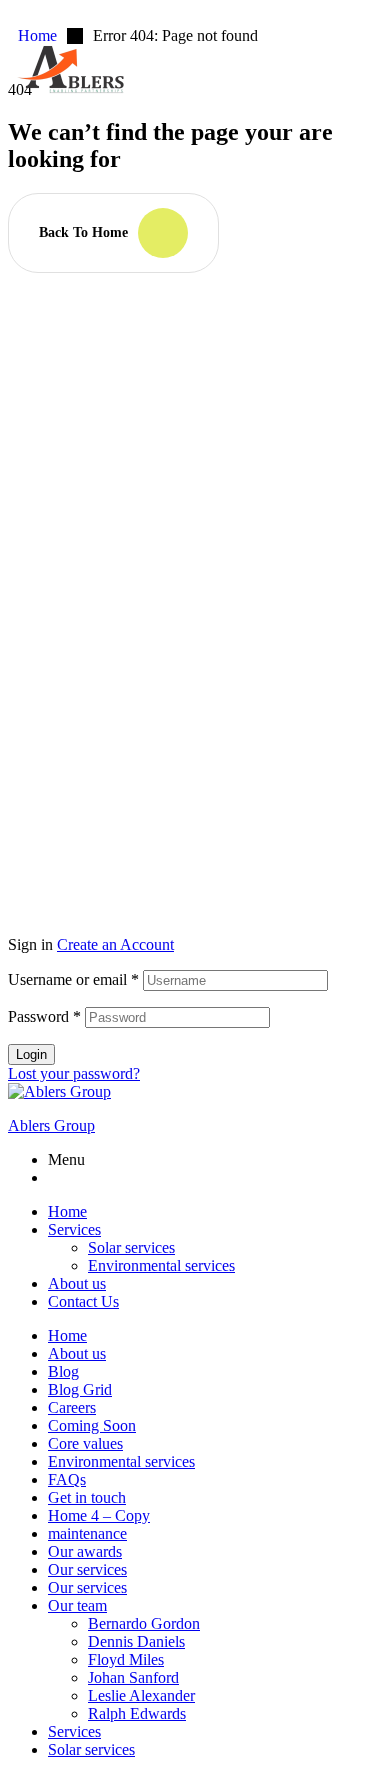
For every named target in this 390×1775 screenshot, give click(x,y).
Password (44, 1016)
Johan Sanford (133, 1677)
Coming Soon (92, 1425)
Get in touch (87, 1497)
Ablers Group (51, 1125)
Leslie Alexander (141, 1695)
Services (74, 1229)
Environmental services (161, 1265)
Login (31, 1054)
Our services (87, 1569)
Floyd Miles (126, 1659)
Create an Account (115, 944)
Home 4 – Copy (99, 1515)
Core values (85, 1443)
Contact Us (83, 1301)
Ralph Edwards (137, 1713)
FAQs (67, 1479)
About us (77, 1283)
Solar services (131, 1247)
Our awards (85, 1551)
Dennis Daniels (136, 1641)
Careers (72, 1407)
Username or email (73, 979)
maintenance (87, 1533)
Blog (63, 1371)
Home (67, 1211)
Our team (77, 1605)
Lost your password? (74, 1073)
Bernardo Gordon (144, 1623)
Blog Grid (80, 1389)
